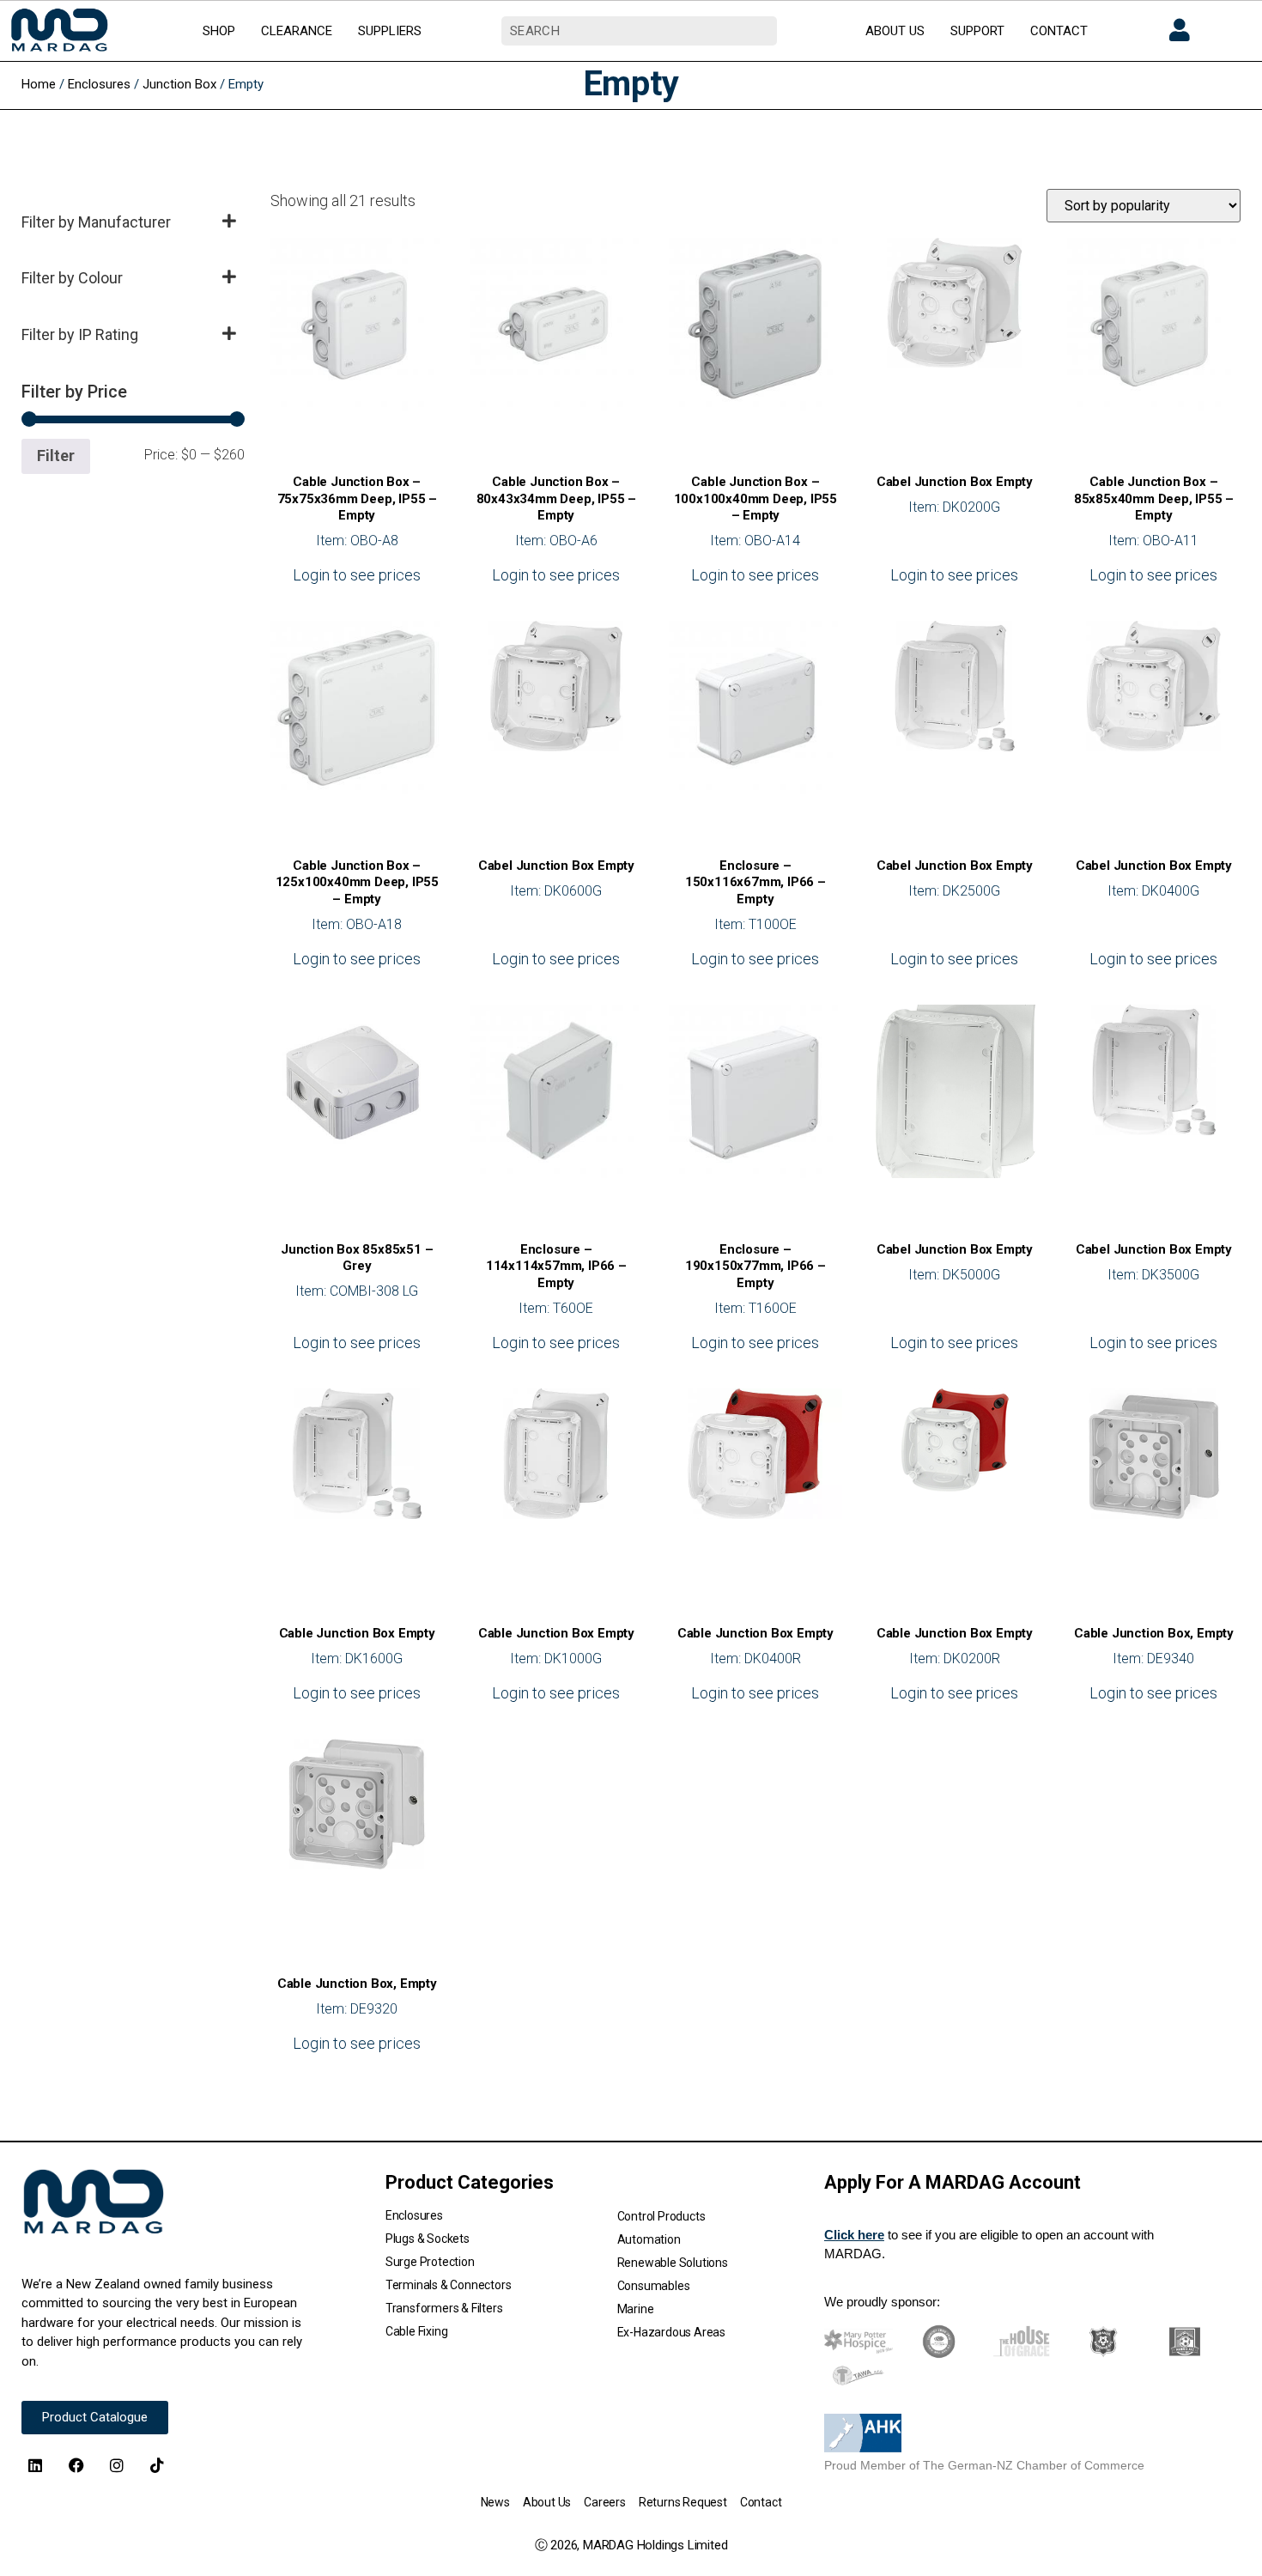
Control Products (661, 2216)
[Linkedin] (35, 2465)
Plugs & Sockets (428, 2239)
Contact (761, 2502)
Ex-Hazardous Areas (671, 2332)
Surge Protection (430, 2262)
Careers (605, 2502)
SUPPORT (977, 31)
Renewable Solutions (673, 2263)
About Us (547, 2502)
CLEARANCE (297, 31)
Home (39, 84)
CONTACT (1059, 31)
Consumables (654, 2286)
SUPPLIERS (390, 31)
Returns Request (683, 2502)
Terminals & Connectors (449, 2285)
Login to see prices (357, 575)
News (495, 2502)
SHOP (219, 31)
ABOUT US (895, 31)
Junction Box (179, 84)
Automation (649, 2239)
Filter (56, 456)
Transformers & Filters (444, 2308)
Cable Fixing (417, 2331)
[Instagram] (117, 2465)
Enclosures (99, 84)
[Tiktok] (157, 2465)
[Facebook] (76, 2465)
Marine (636, 2309)
